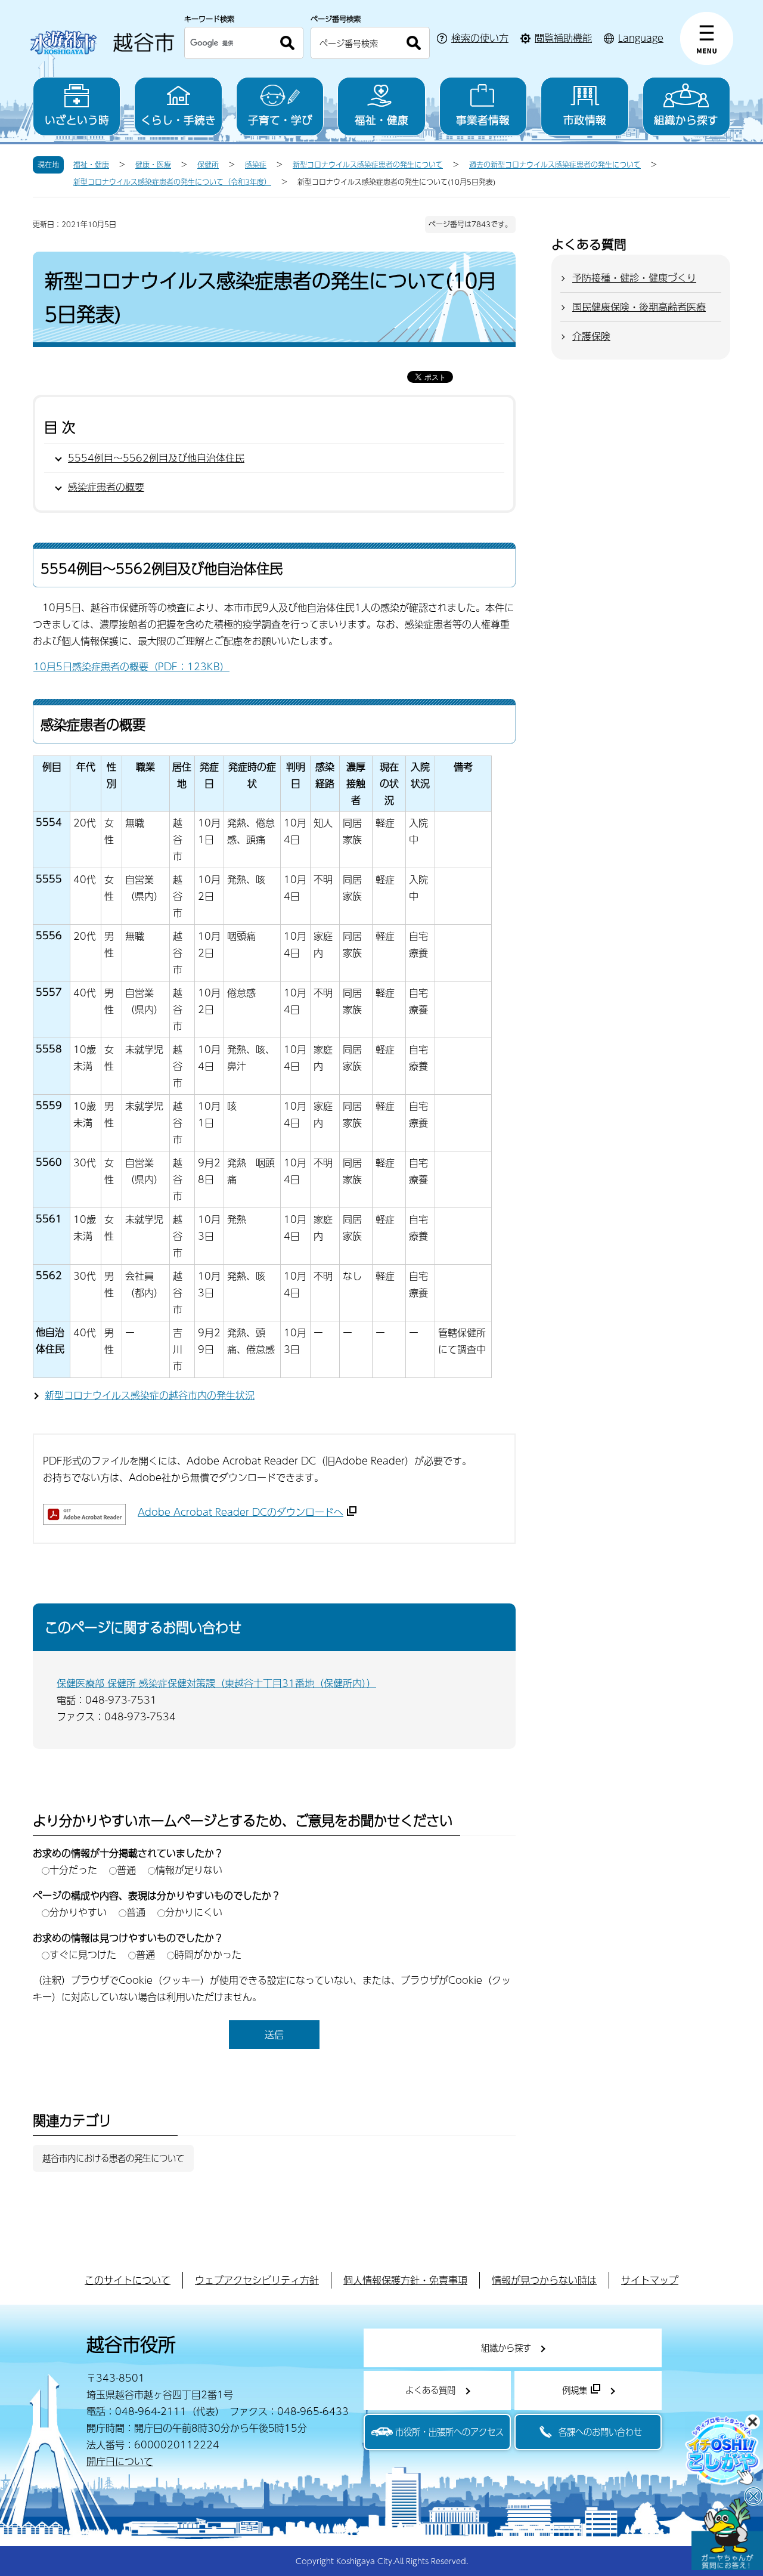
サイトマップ (650, 2280)
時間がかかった (208, 1954)
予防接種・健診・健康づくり (634, 278)
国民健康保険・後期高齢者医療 (639, 307)
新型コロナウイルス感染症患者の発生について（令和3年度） (172, 182)
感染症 (256, 165)
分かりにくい (194, 1912)
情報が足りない (189, 1870)
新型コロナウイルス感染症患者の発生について (368, 165)
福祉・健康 (381, 120)
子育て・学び (280, 120)
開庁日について (120, 2461)
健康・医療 (153, 165)
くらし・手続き (178, 120)
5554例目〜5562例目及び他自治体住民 (156, 458)
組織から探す (686, 120)
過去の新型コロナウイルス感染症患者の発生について (555, 165)
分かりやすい (78, 1912)
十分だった (73, 1870)
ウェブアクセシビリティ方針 (257, 2280)
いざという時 (77, 120)
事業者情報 (483, 120)
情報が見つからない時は (544, 2280)
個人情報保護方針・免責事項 (405, 2280)
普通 (126, 1870)
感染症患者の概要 (106, 487)
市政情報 (585, 120)
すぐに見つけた (83, 1954)
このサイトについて (128, 2280)
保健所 (208, 165)
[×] (727, 2534)
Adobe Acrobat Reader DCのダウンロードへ (241, 1512)
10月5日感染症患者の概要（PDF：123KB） (131, 666)
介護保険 (591, 336)
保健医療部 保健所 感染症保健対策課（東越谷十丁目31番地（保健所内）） (216, 1683)
